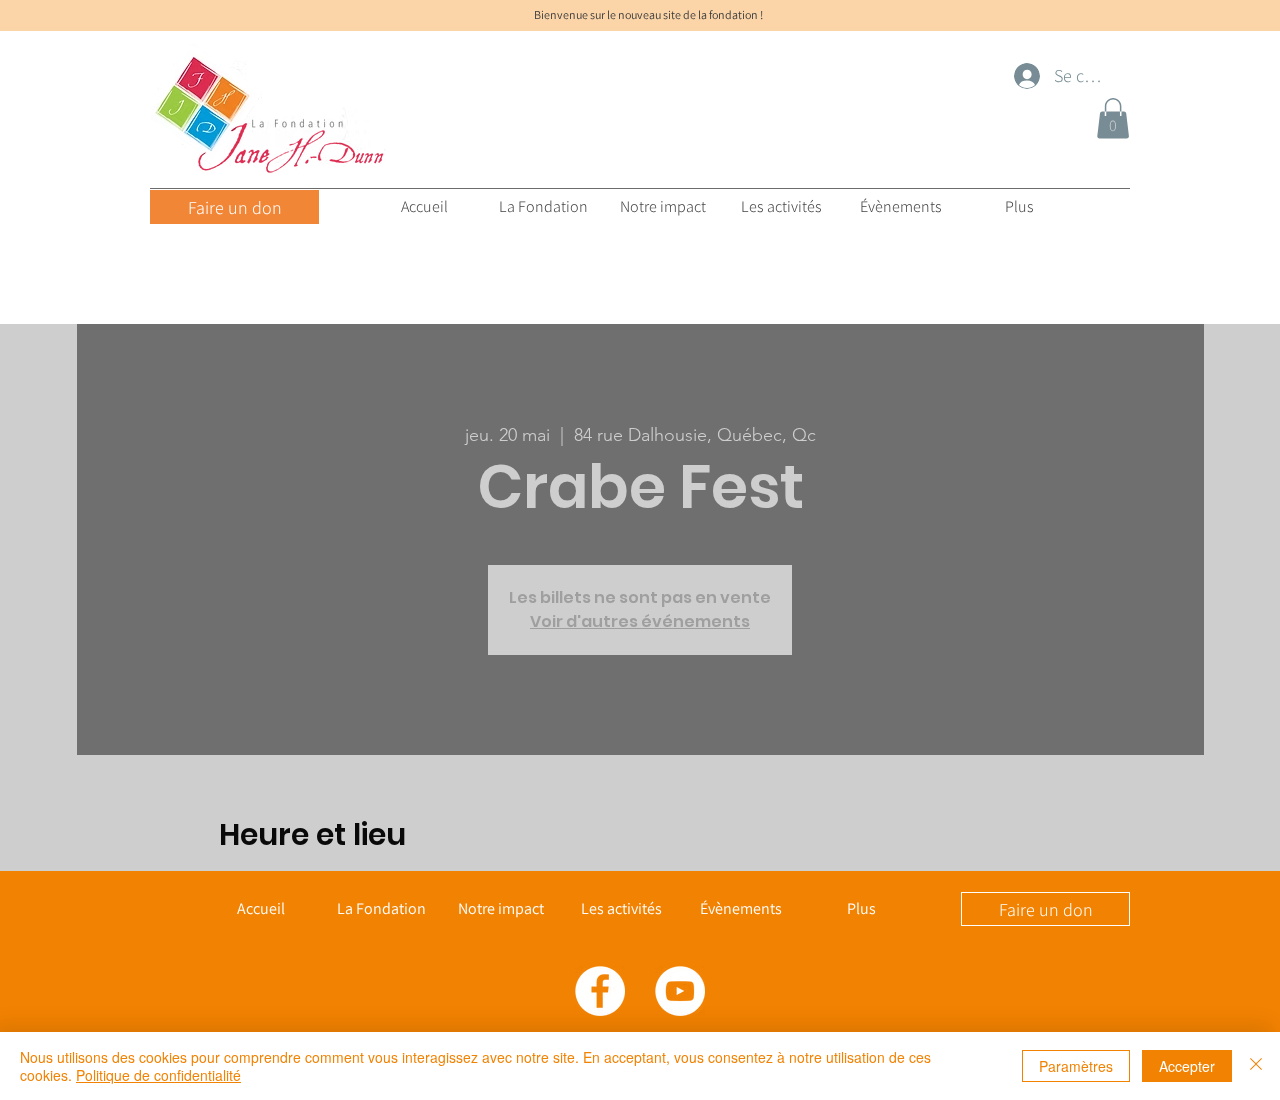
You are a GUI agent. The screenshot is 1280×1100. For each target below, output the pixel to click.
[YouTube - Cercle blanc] (680, 991)
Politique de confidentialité (158, 1075)
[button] (1113, 118)
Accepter (1187, 1066)
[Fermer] (1256, 1066)
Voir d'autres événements (640, 621)
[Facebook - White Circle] (600, 991)
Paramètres (1076, 1066)
